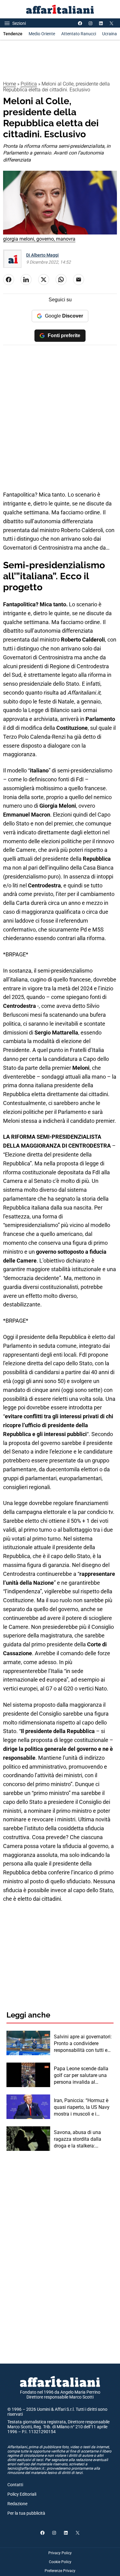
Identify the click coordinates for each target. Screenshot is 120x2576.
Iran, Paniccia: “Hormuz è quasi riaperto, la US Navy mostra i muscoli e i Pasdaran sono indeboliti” (82, 2108)
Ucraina (110, 34)
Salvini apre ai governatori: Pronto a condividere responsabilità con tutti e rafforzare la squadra (83, 2044)
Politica (29, 84)
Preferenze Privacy (60, 2571)
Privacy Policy (60, 2553)
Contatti (15, 2485)
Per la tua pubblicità (26, 2513)
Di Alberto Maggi (42, 255)
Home (10, 84)
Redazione (17, 2504)
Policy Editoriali (22, 2494)
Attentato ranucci (79, 34)
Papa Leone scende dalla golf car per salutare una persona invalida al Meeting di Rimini (81, 2076)
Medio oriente (42, 34)
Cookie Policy (60, 2562)
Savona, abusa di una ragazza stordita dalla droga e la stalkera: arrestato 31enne (78, 2140)
